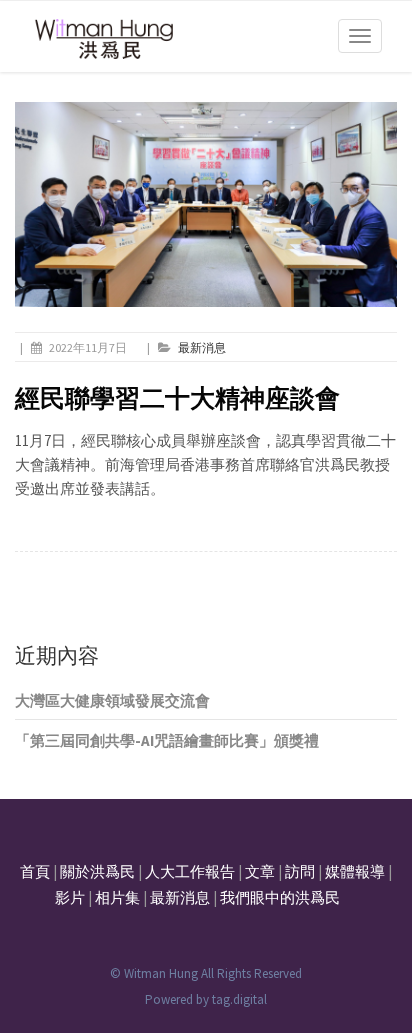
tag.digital (239, 999)
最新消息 (202, 347)
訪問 (300, 871)
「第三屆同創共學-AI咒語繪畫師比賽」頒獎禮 (167, 740)
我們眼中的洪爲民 (280, 897)
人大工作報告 (190, 871)
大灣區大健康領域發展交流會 (112, 700)
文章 (260, 871)
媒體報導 (355, 871)
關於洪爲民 (97, 871)
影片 (70, 897)
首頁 (35, 871)
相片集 (117, 897)
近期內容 (57, 655)
